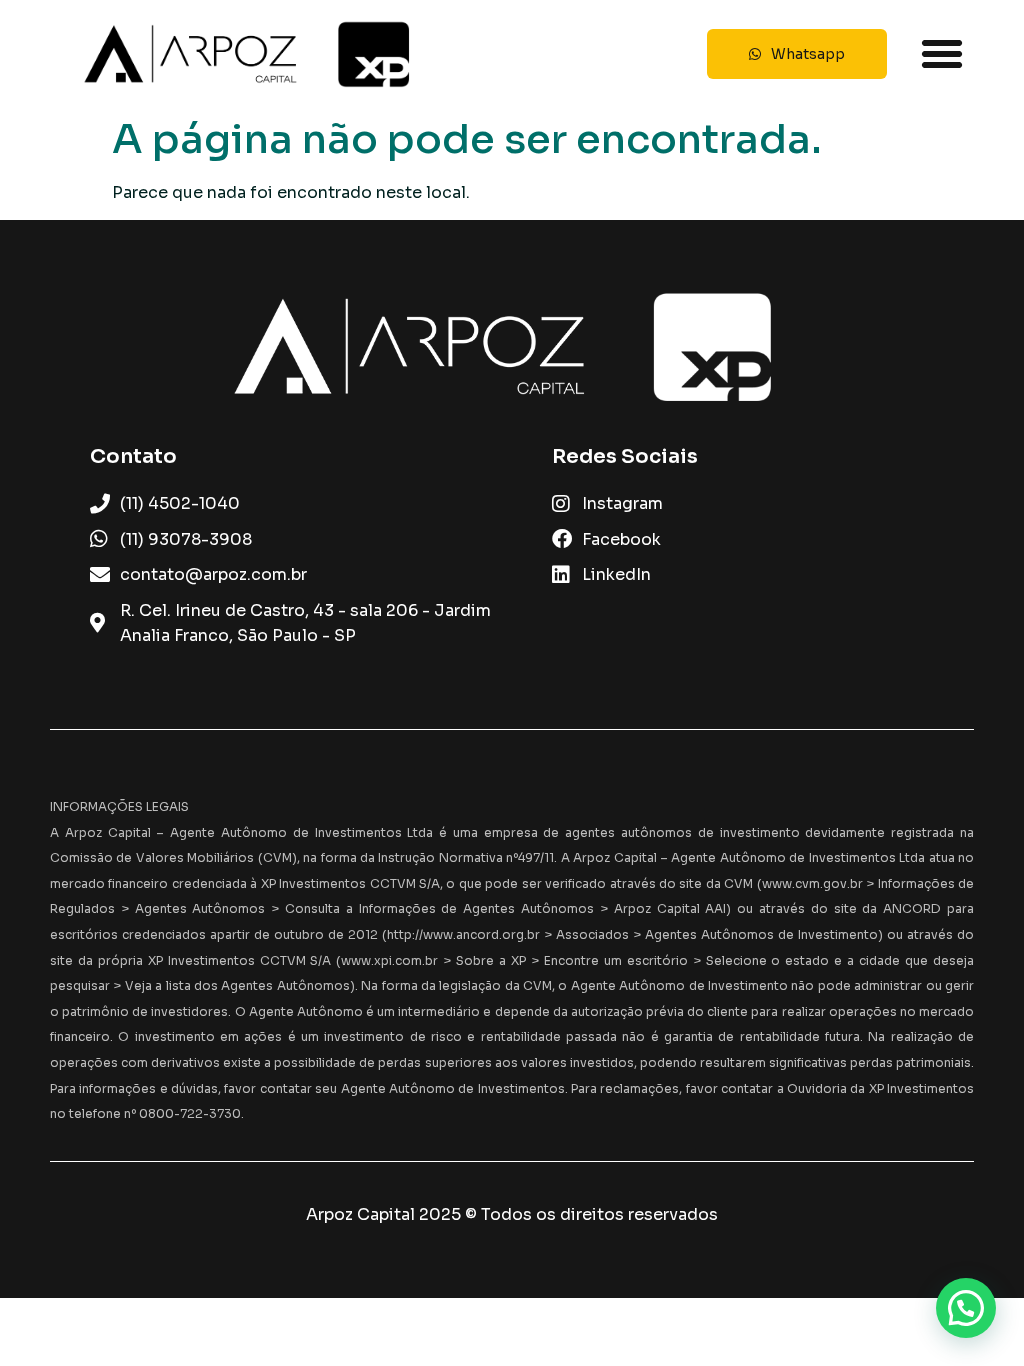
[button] (942, 54)
